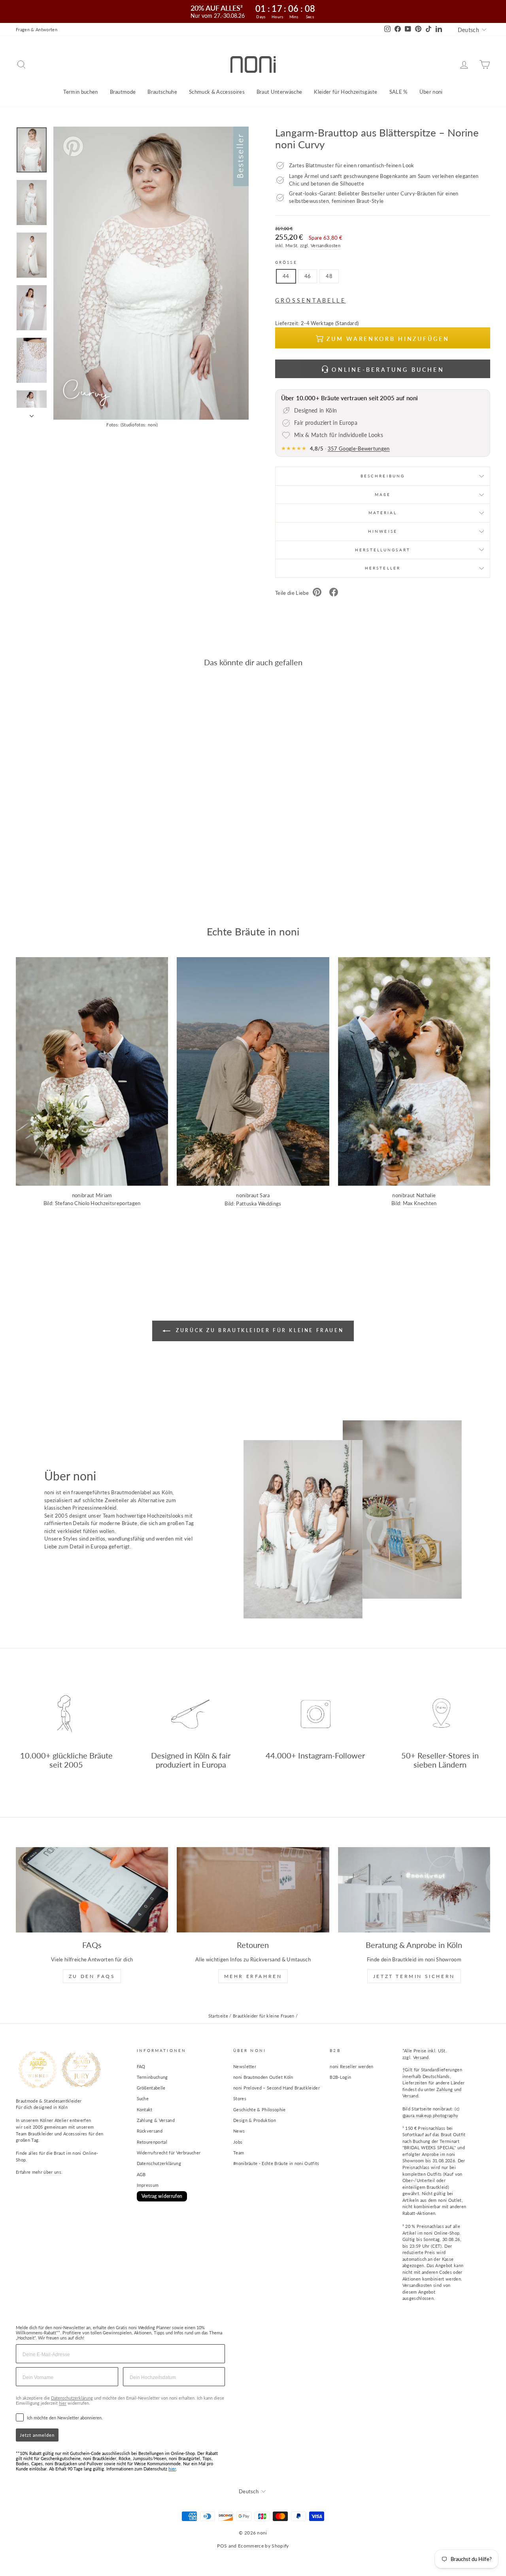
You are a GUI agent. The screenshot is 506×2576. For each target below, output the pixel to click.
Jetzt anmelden (37, 2435)
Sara (265, 1195)
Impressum (148, 2185)
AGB (141, 2174)
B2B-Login (340, 2077)
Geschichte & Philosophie (260, 2109)
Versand (421, 2057)
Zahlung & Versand (156, 2120)
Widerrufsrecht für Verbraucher (169, 2153)
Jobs (238, 2142)
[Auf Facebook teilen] (334, 593)
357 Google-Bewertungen (359, 449)
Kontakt (145, 2109)
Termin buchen (80, 92)
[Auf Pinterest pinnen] (317, 593)
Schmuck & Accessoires (217, 92)
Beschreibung (383, 476)
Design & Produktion (255, 2120)
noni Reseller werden (352, 2066)
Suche (143, 2098)
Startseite (218, 2016)
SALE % (398, 92)
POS (222, 2546)
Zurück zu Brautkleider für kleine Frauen (259, 1330)
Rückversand (150, 2131)
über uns (52, 2172)
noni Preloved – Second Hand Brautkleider (277, 2088)
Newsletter (245, 2066)
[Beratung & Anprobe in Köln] (414, 1890)
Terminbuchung (152, 2077)
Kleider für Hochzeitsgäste (346, 92)
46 (308, 276)
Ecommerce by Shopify (263, 2546)
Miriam (104, 1195)
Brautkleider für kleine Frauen (264, 2016)
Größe (286, 262)
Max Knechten (420, 1203)
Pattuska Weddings (259, 1204)
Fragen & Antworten (37, 29)
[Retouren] (253, 1890)
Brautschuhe (162, 92)
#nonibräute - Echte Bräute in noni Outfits (276, 2163)
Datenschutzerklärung (159, 2163)
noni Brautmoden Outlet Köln (263, 2077)
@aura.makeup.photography (430, 2115)
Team (239, 2153)
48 (329, 276)
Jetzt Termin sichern (414, 1976)
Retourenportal (152, 2142)
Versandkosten (326, 245)
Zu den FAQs (92, 1976)
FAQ (141, 2066)
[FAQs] (92, 1890)
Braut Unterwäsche (279, 92)
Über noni (431, 92)
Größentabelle (151, 2088)
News (239, 2131)
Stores (240, 2098)
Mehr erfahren (253, 1976)
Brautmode (123, 92)
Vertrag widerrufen (162, 2196)
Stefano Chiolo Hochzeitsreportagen (98, 1203)
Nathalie (426, 1195)
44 (286, 276)
